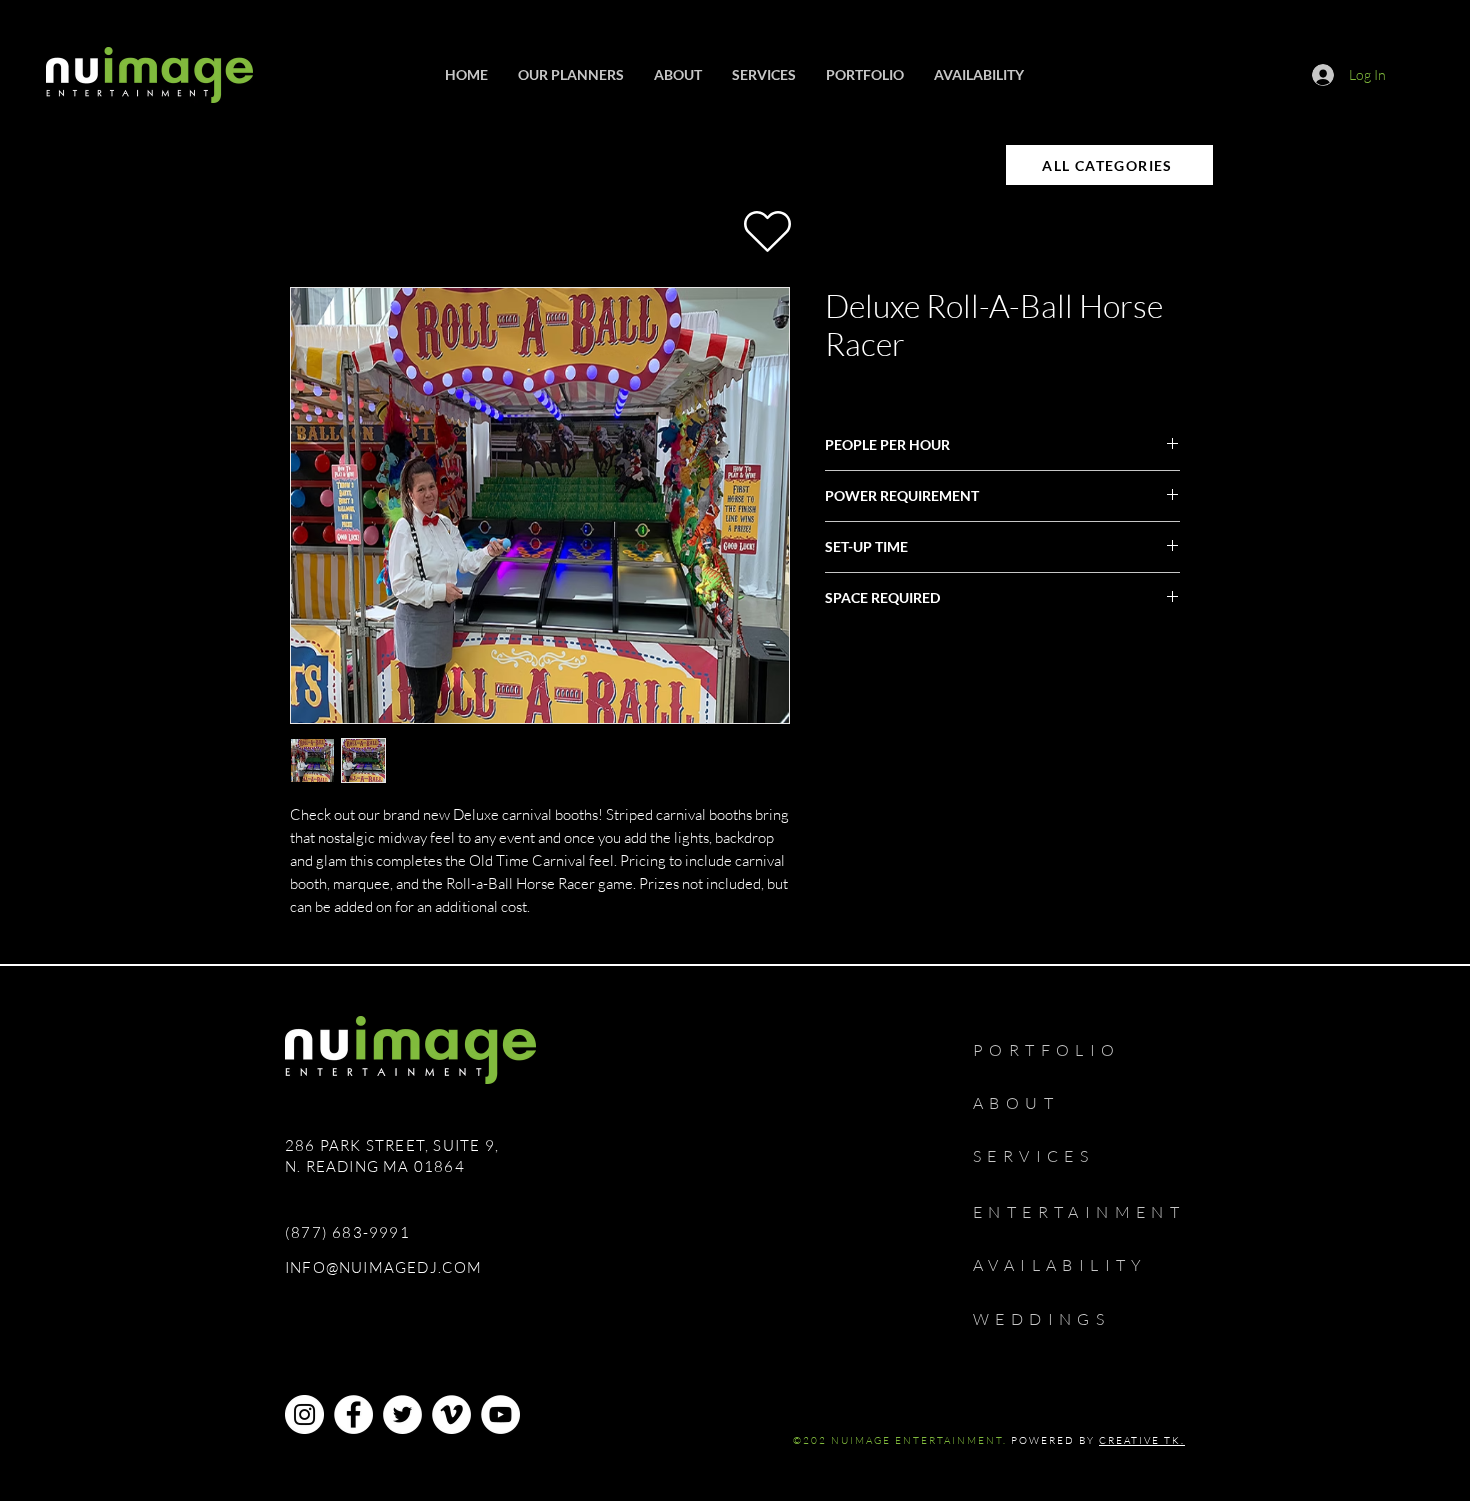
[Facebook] (353, 1414)
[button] (764, 75)
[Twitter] (402, 1414)
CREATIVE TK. (1142, 1440)
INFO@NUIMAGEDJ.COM (384, 1267)
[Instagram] (304, 1414)
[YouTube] (500, 1414)
